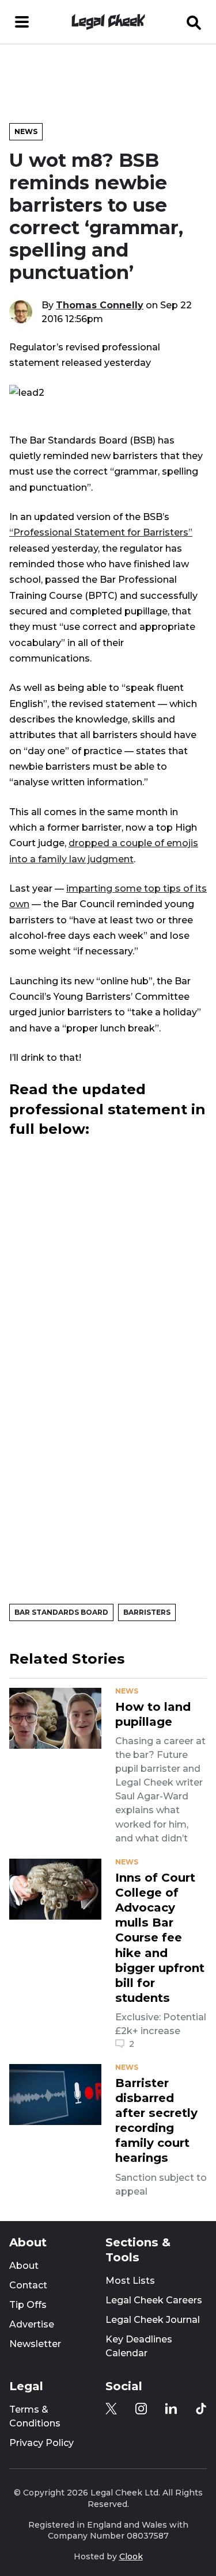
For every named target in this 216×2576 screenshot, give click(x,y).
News (26, 131)
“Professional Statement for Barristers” (101, 532)
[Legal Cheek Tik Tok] (201, 2409)
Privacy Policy (41, 2443)
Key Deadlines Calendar (139, 2346)
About (24, 2266)
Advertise (32, 2324)
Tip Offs (28, 2305)
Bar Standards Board (61, 1612)
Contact (28, 2285)
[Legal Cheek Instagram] (141, 2409)
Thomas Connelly (100, 305)
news (127, 1691)
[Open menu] (22, 22)
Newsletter (35, 2344)
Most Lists (130, 2281)
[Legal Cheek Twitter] (111, 2409)
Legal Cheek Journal (153, 2320)
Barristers (147, 1612)
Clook (131, 2556)
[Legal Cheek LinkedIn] (171, 2409)
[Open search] (194, 22)
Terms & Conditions (35, 2416)
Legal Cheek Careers (154, 2300)
